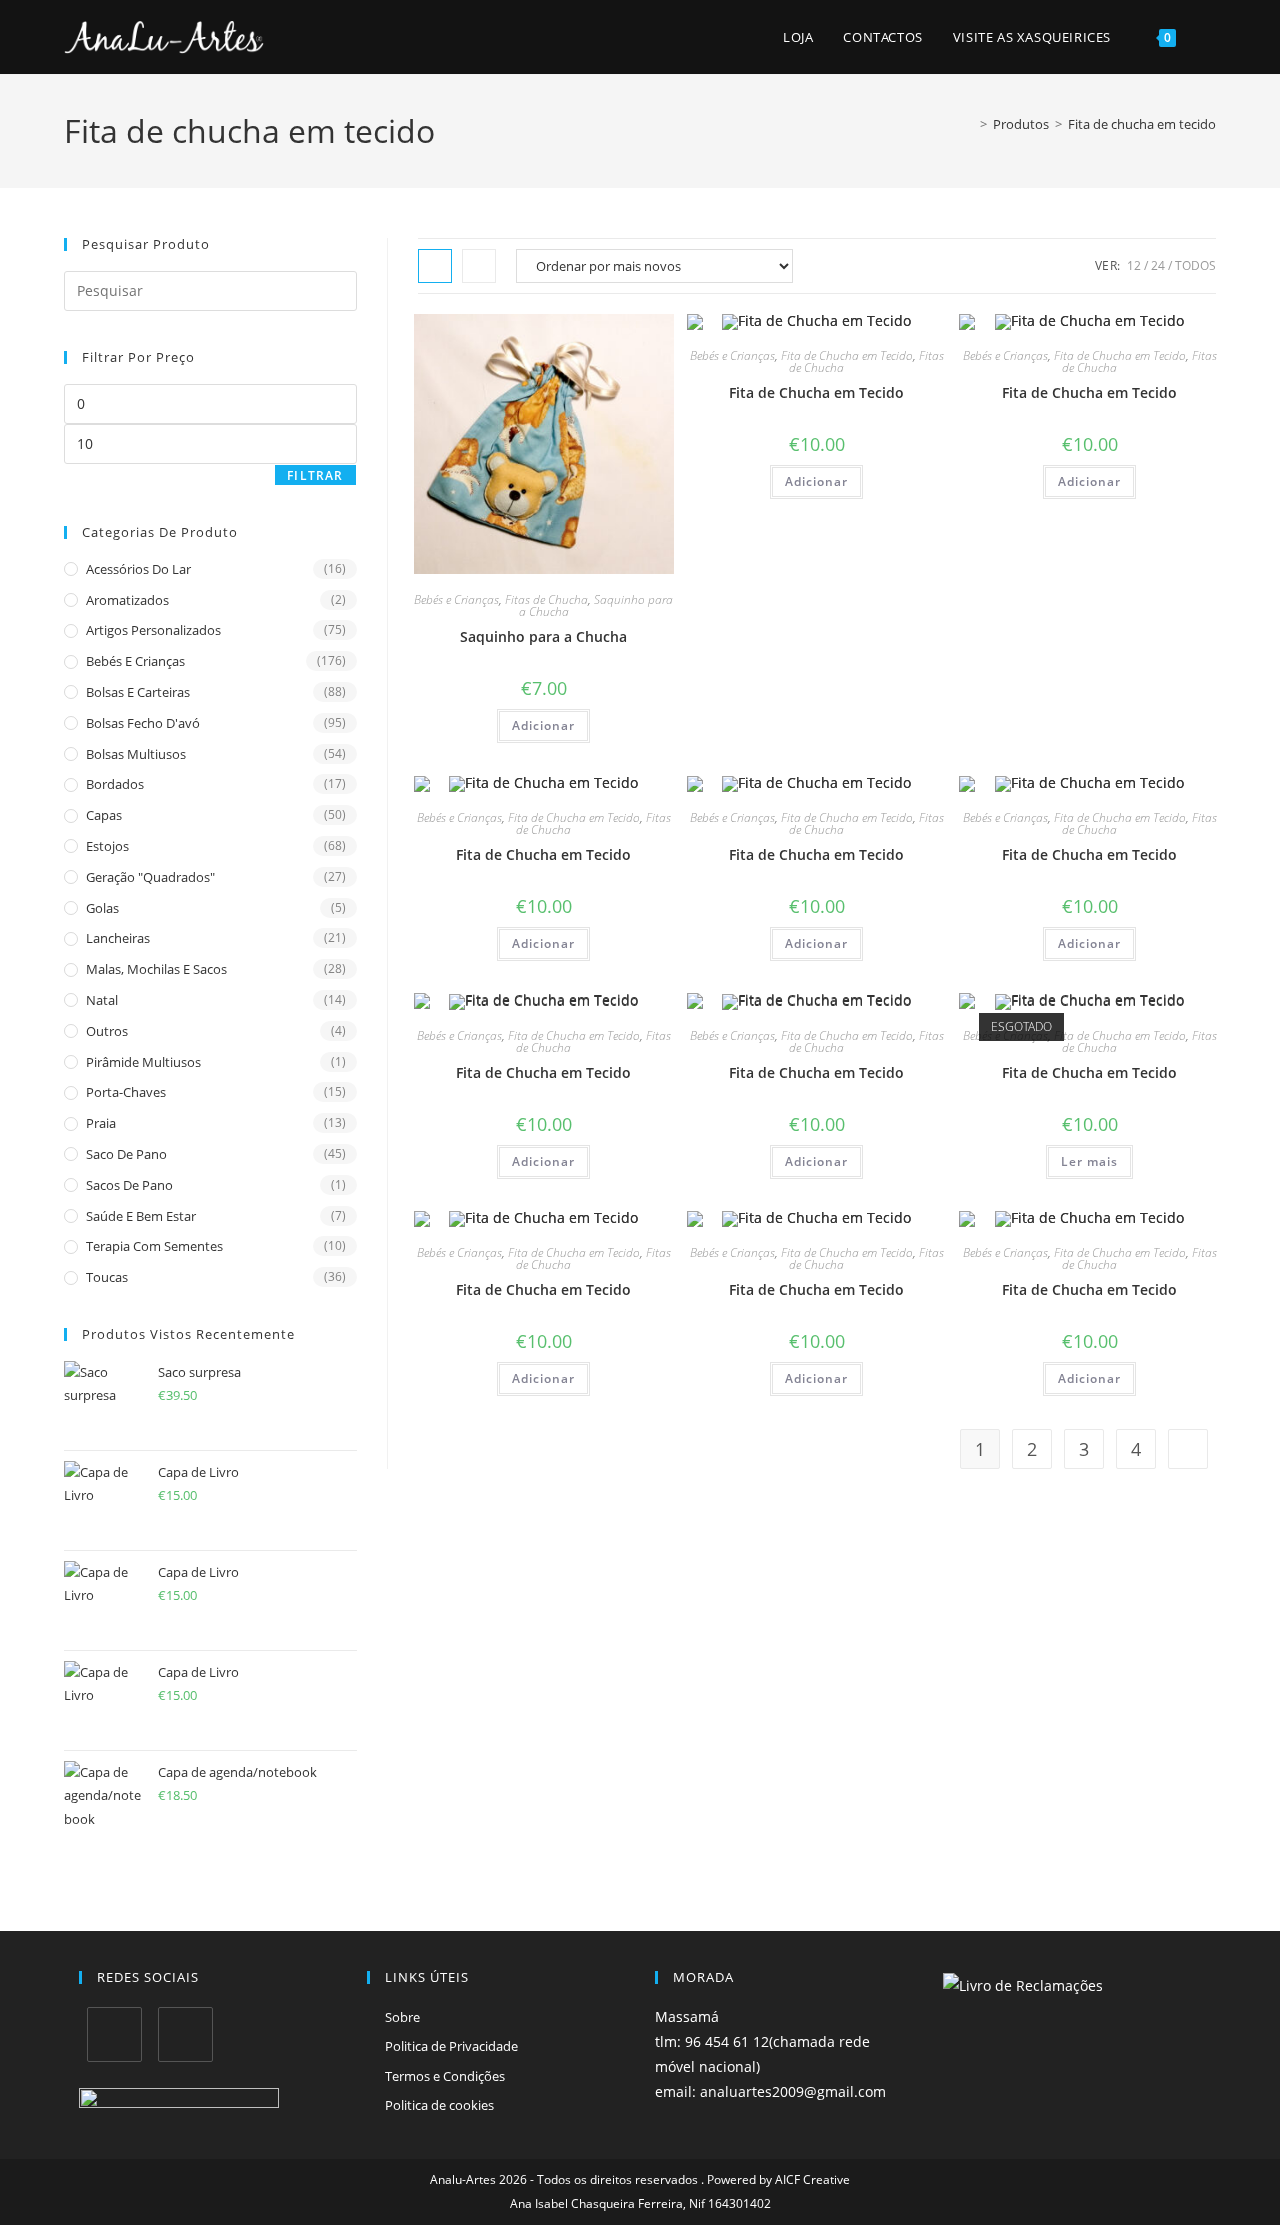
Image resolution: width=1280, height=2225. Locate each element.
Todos (1195, 265)
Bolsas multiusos (136, 754)
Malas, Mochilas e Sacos (156, 969)
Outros (107, 1031)
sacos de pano (129, 1185)
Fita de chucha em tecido (1142, 124)
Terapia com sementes (154, 1246)
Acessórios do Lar (138, 569)
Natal (102, 1000)
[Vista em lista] (479, 266)
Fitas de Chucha (546, 599)
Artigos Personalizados (153, 630)
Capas (104, 815)
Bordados (115, 784)
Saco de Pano (126, 1154)
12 (1134, 265)
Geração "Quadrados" (150, 877)
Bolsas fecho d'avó (143, 723)
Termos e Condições (445, 2076)
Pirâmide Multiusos (143, 1062)
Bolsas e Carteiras (138, 692)
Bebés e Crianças (456, 599)
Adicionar (543, 725)
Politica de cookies (439, 2105)
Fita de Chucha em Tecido (847, 355)
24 (1158, 265)
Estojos (107, 846)
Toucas (107, 1277)
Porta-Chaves (126, 1092)
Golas (102, 908)
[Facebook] (114, 2034)
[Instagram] (185, 2034)
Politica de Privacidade (451, 2046)
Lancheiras (118, 938)
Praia (101, 1123)
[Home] (969, 124)
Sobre (402, 2017)
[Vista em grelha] (435, 266)
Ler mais (1089, 1161)
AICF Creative (812, 2179)
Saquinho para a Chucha (596, 605)
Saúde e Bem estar (141, 1216)
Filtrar (315, 475)
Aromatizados (127, 600)
